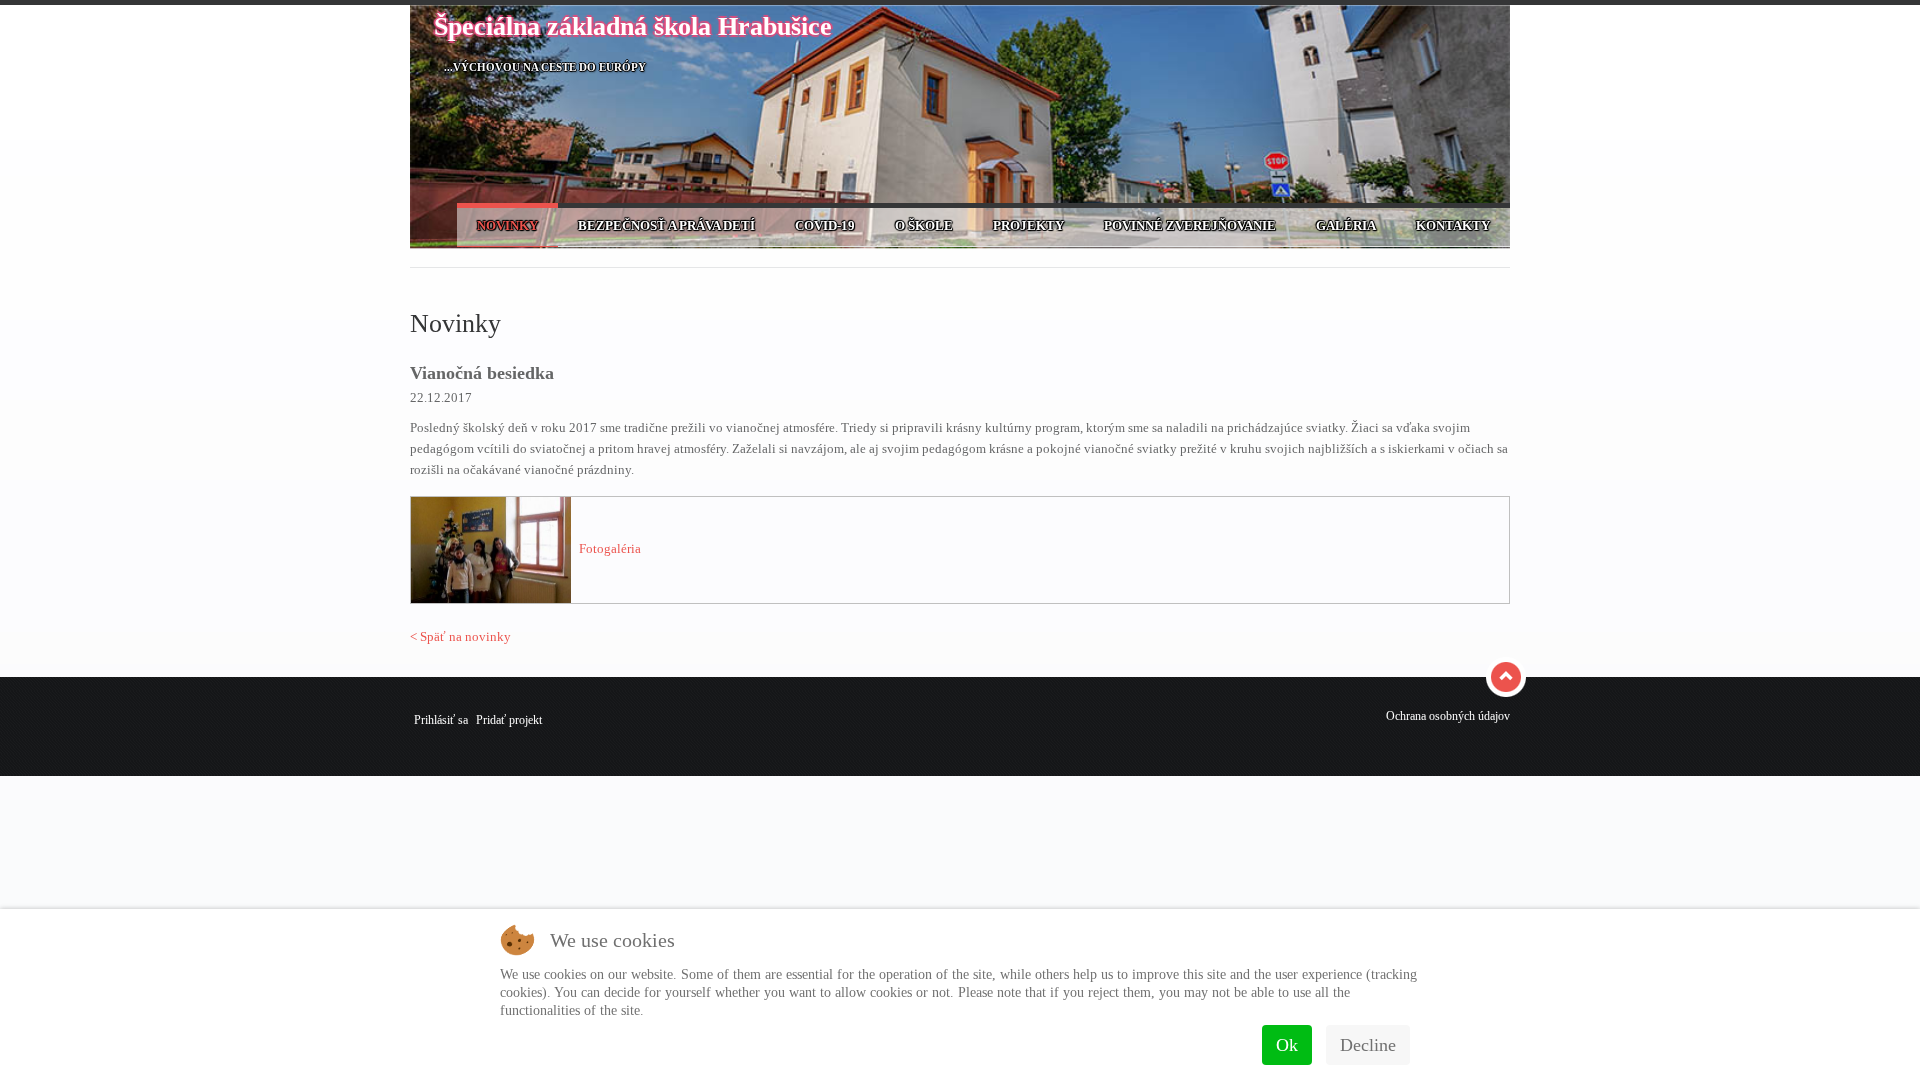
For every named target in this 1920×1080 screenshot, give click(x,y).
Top (1508, 677)
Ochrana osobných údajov (1448, 716)
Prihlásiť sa (441, 720)
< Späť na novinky (460, 636)
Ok (1287, 1045)
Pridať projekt (509, 720)
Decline (1368, 1045)
